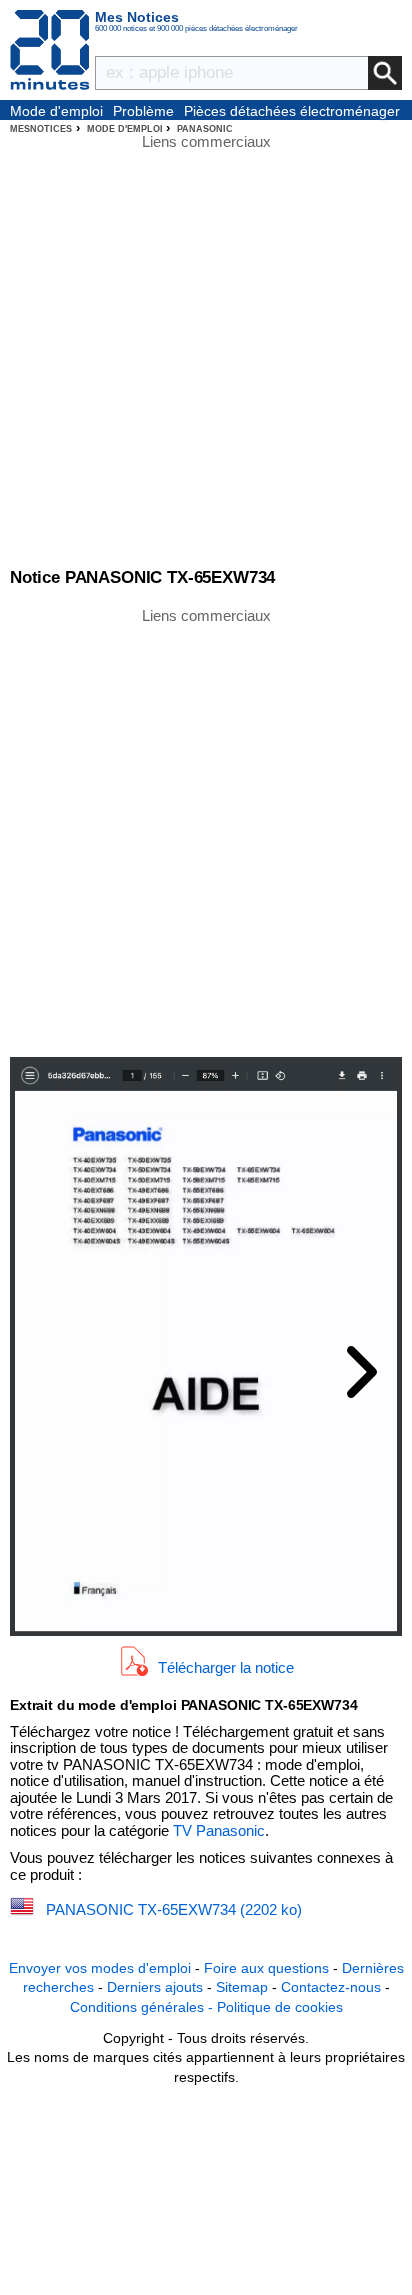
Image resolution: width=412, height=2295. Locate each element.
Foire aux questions (266, 1968)
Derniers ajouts (155, 1987)
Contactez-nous (331, 1987)
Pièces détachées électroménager (292, 111)
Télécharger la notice (226, 1667)
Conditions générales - (143, 2007)
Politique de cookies (280, 2007)
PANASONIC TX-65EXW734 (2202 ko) (174, 1909)
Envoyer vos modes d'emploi (100, 1968)
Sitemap (242, 1987)
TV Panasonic (219, 1830)
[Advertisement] (206, 831)
